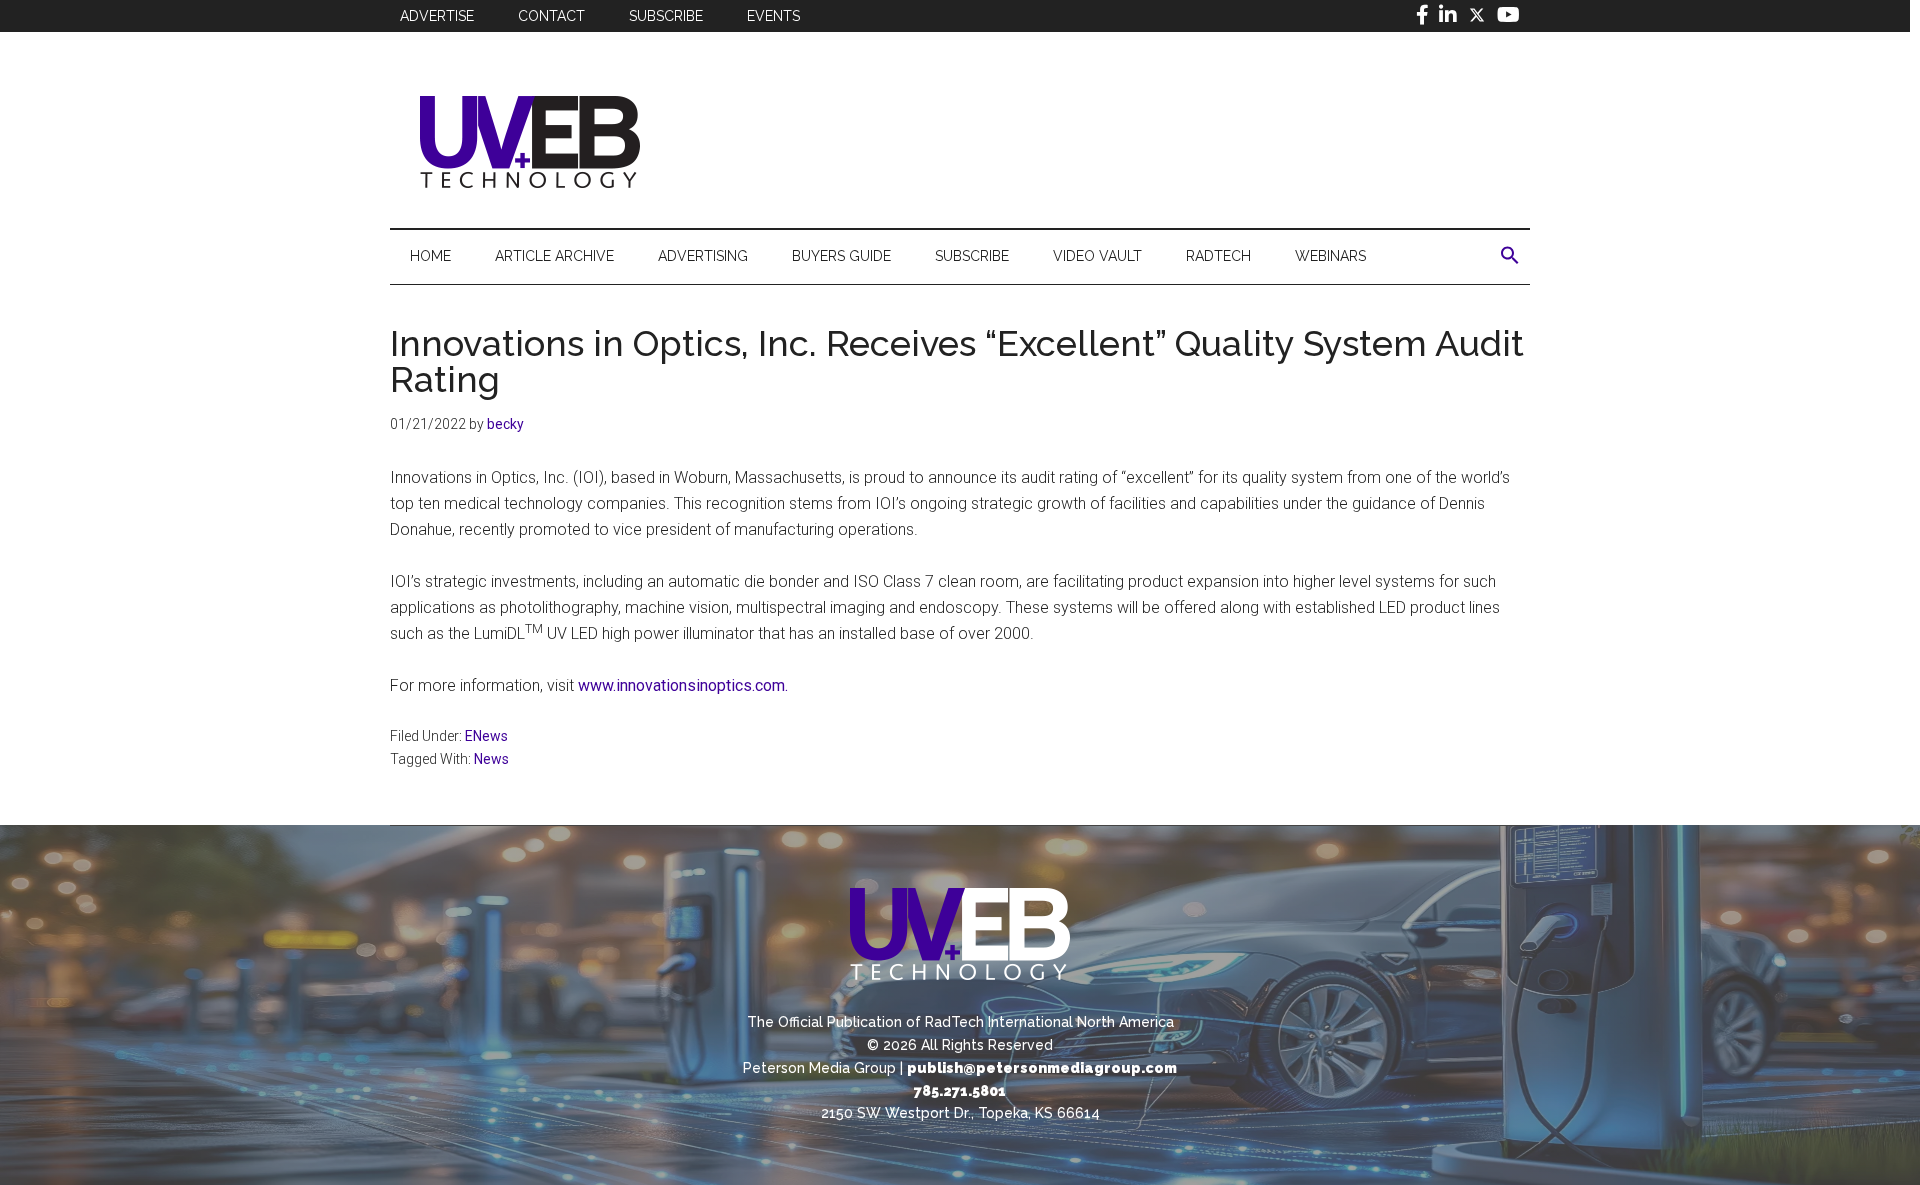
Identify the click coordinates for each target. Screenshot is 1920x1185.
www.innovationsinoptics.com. (683, 685)
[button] (1510, 256)
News (491, 759)
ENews (486, 736)
